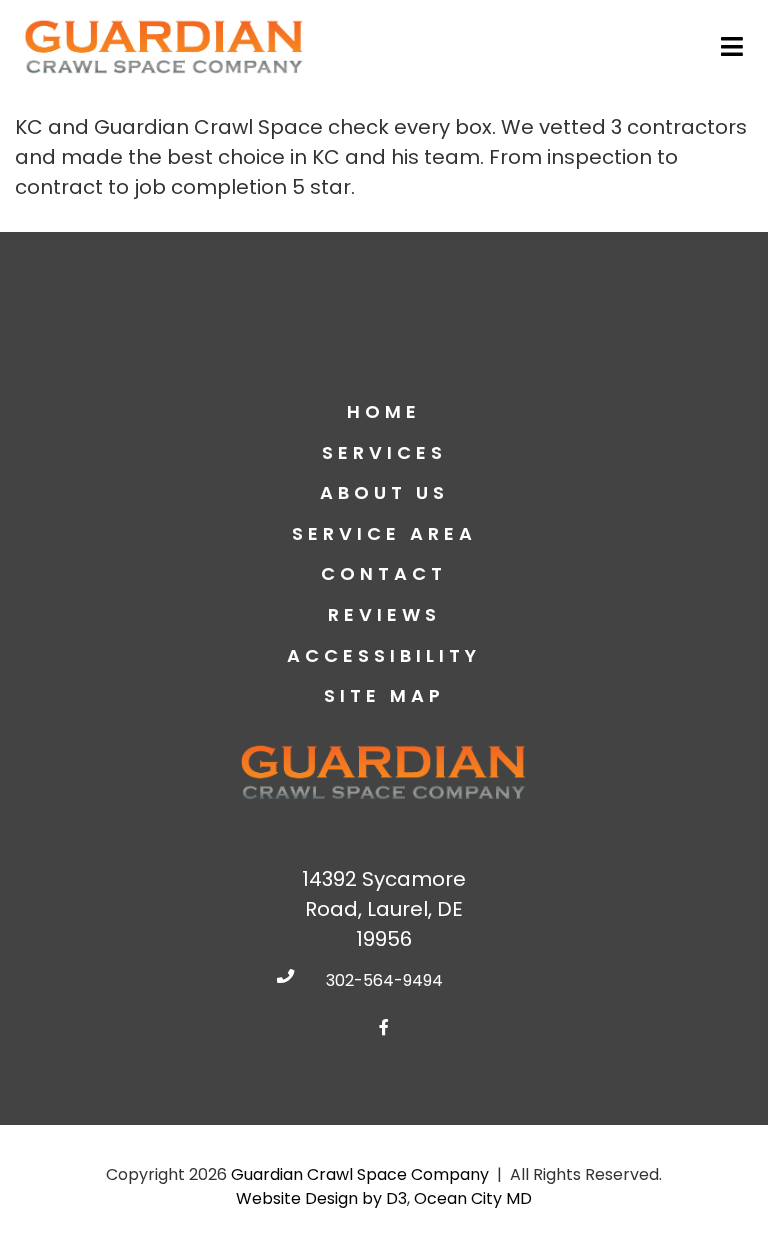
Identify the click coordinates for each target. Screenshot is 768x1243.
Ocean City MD (473, 1198)
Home (384, 411)
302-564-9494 (384, 980)
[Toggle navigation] (734, 47)
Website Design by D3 (321, 1198)
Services (384, 452)
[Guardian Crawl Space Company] (165, 46)
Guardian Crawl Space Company (360, 1174)
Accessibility (384, 655)
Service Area (384, 533)
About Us (384, 492)
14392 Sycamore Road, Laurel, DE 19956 (384, 909)
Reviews (384, 614)
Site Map (384, 695)
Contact (384, 573)
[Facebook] (384, 1027)
